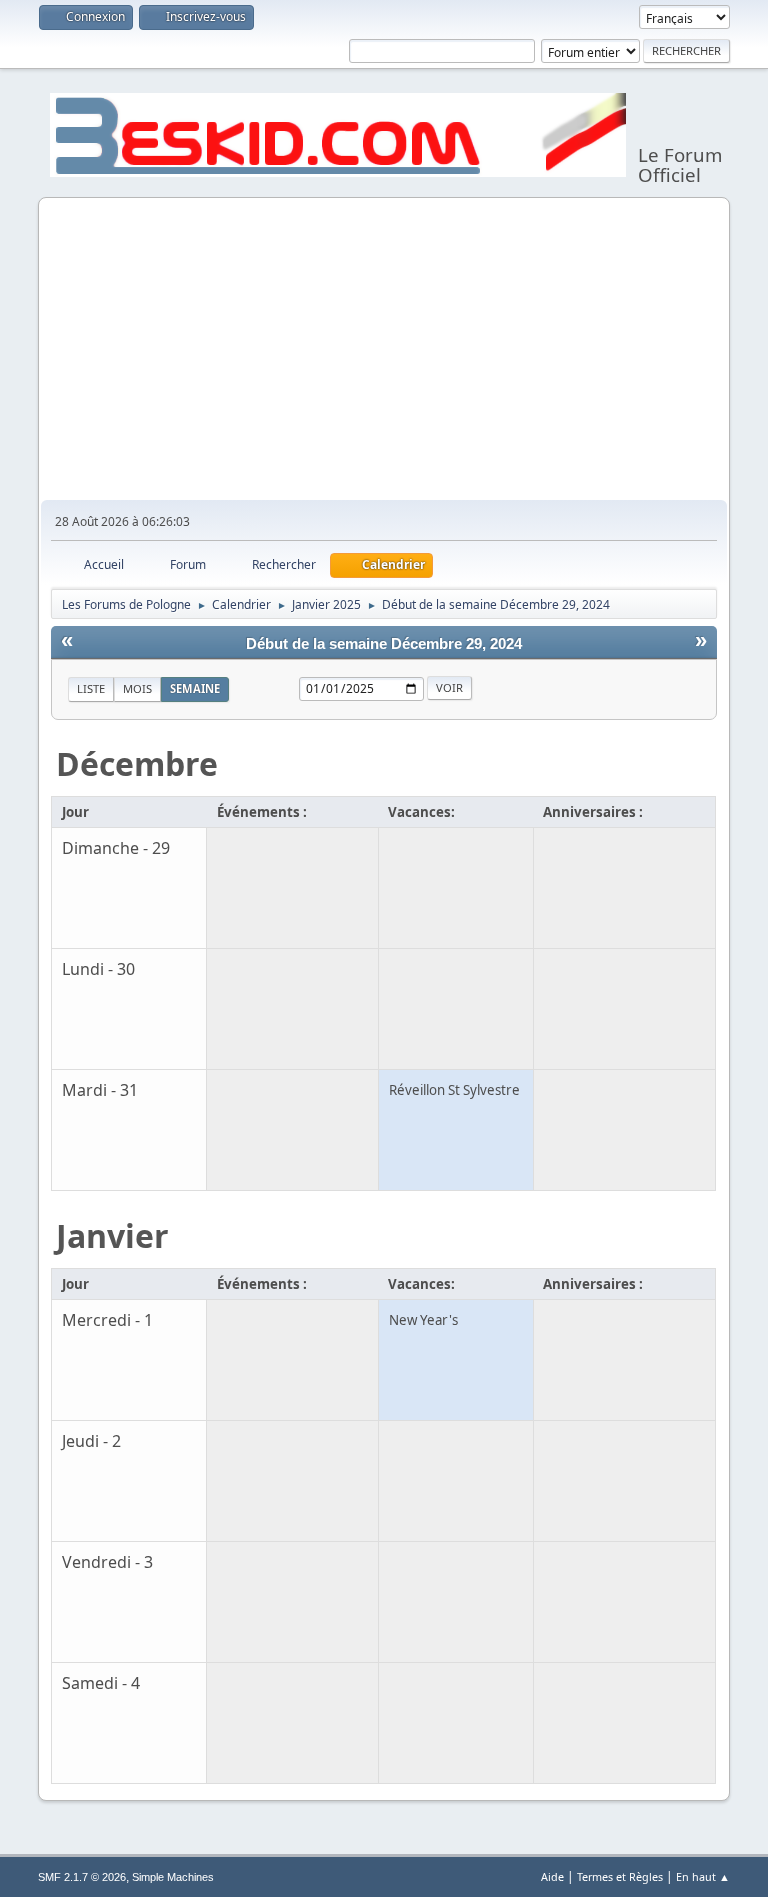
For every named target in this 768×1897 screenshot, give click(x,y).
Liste (91, 688)
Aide (552, 1876)
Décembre (137, 763)
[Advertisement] (384, 350)
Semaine (195, 688)
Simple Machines (173, 1877)
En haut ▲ (703, 1876)
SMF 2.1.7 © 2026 (82, 1877)
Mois (137, 688)
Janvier (112, 1235)
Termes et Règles (620, 1876)
